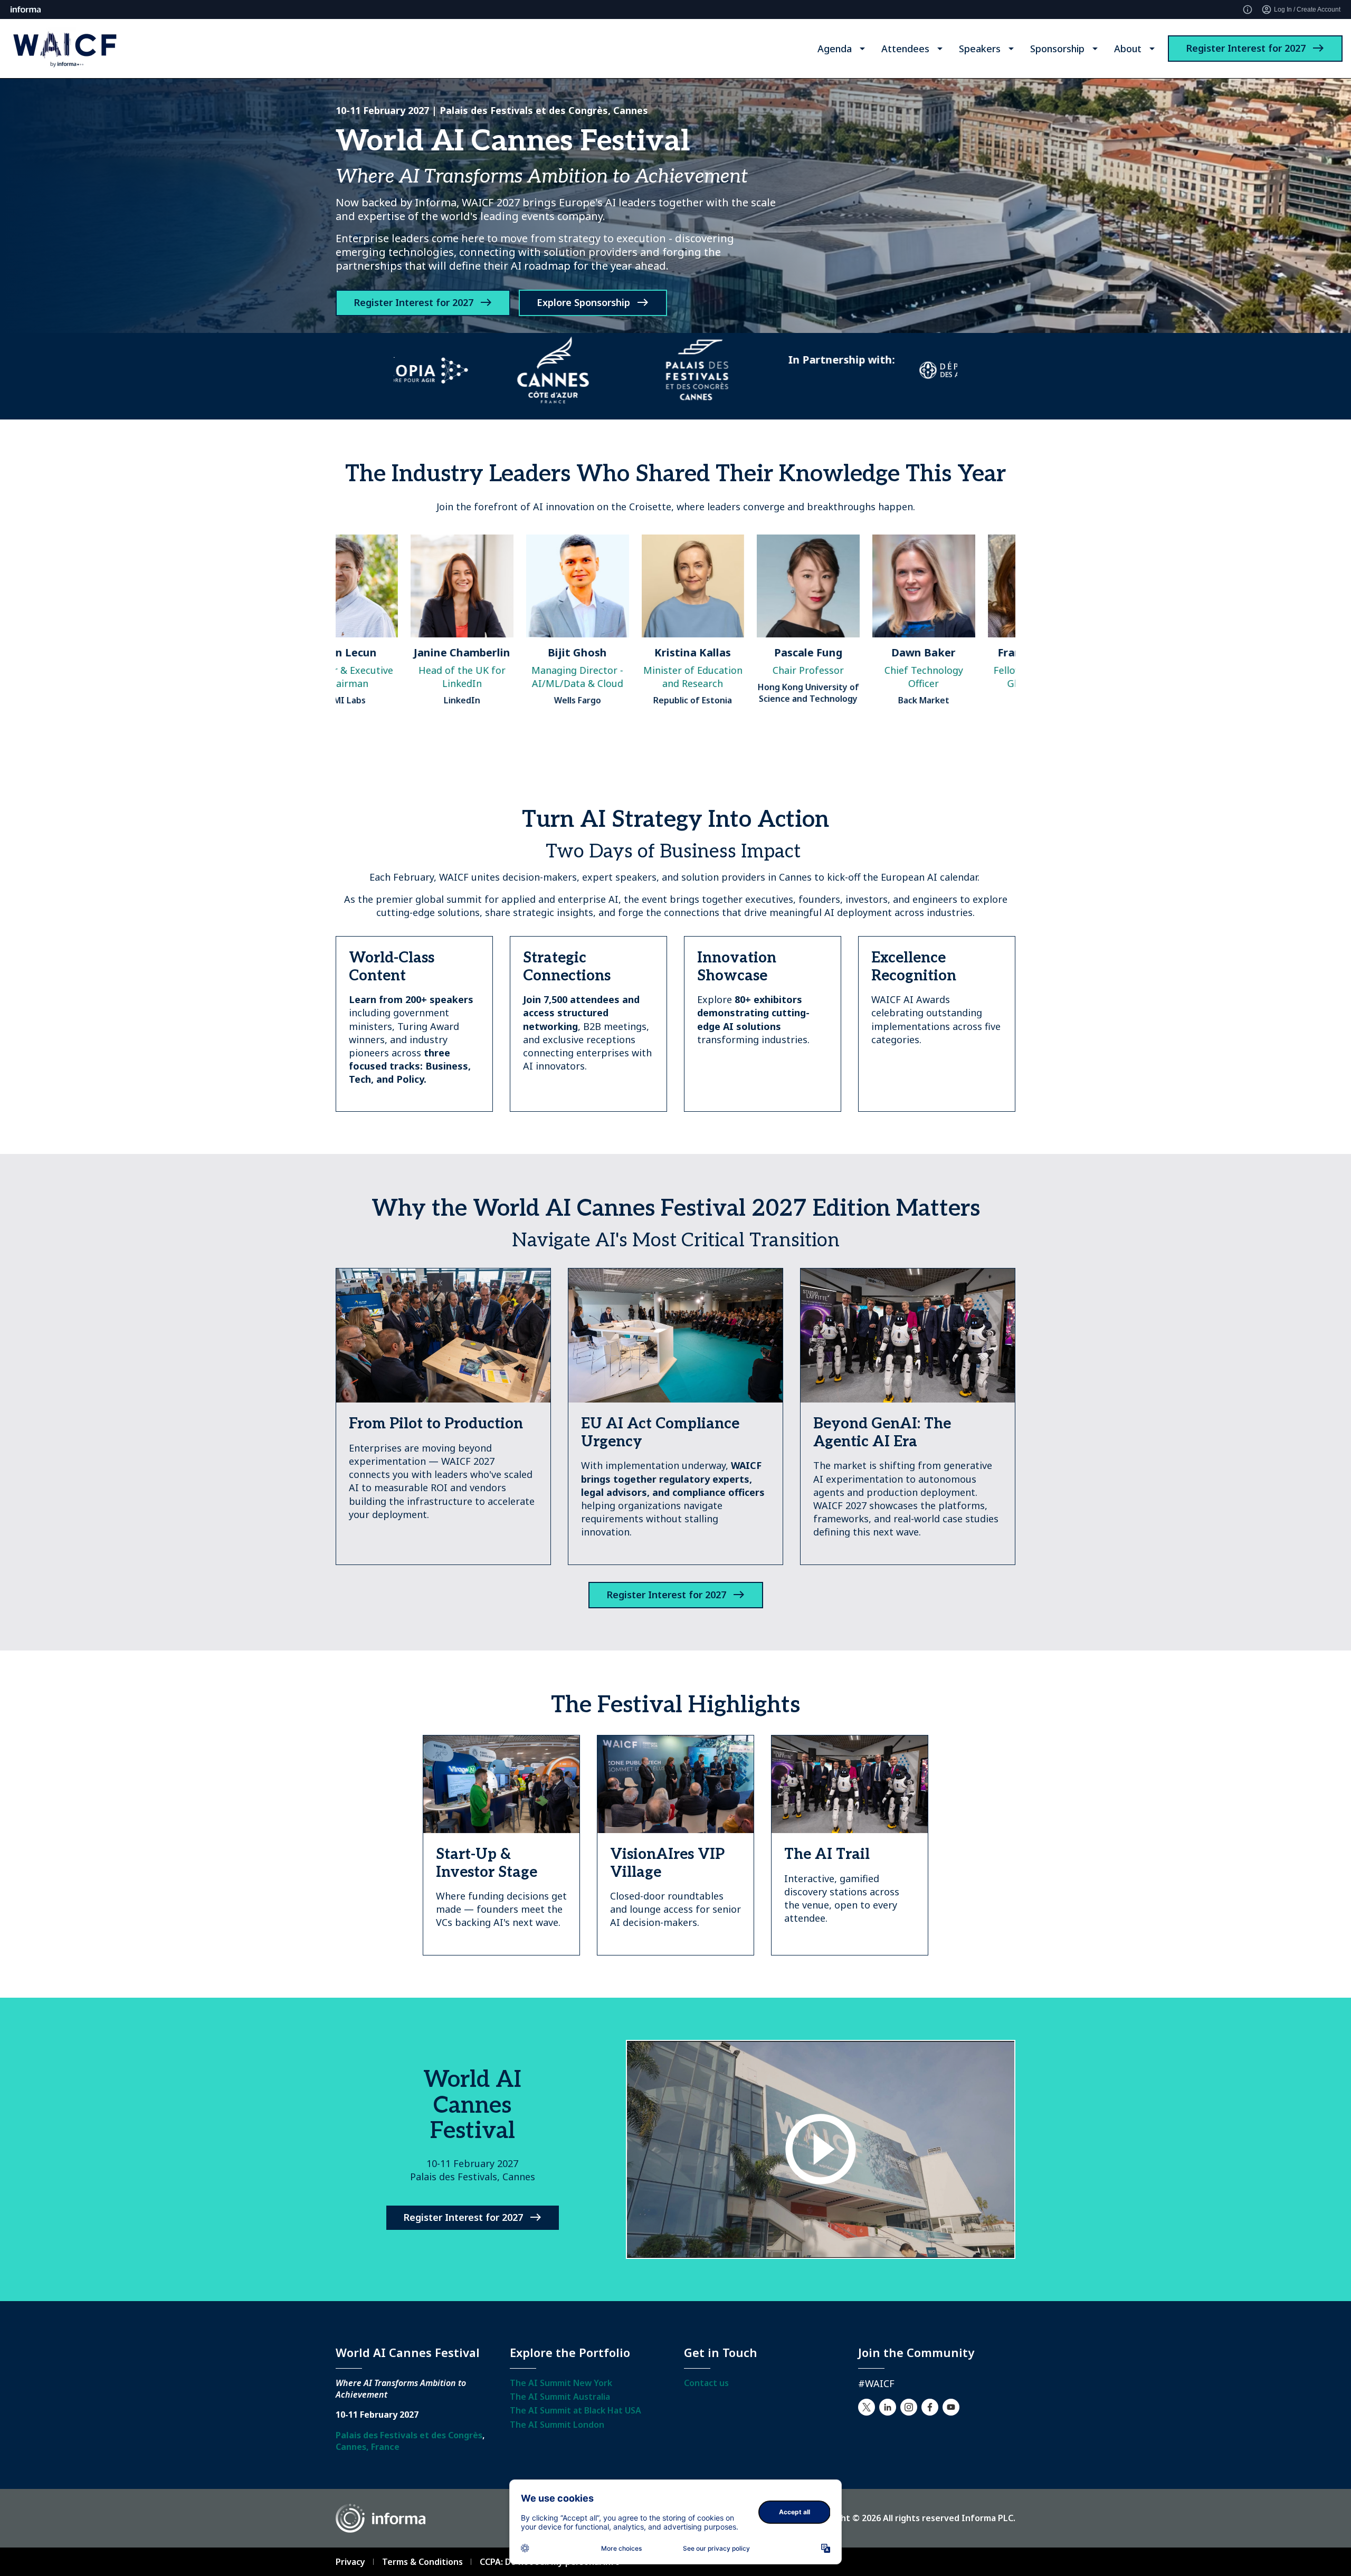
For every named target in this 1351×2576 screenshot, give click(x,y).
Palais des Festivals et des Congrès (409, 2435)
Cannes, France (368, 2447)
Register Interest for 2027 (1246, 48)
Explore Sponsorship (583, 302)
